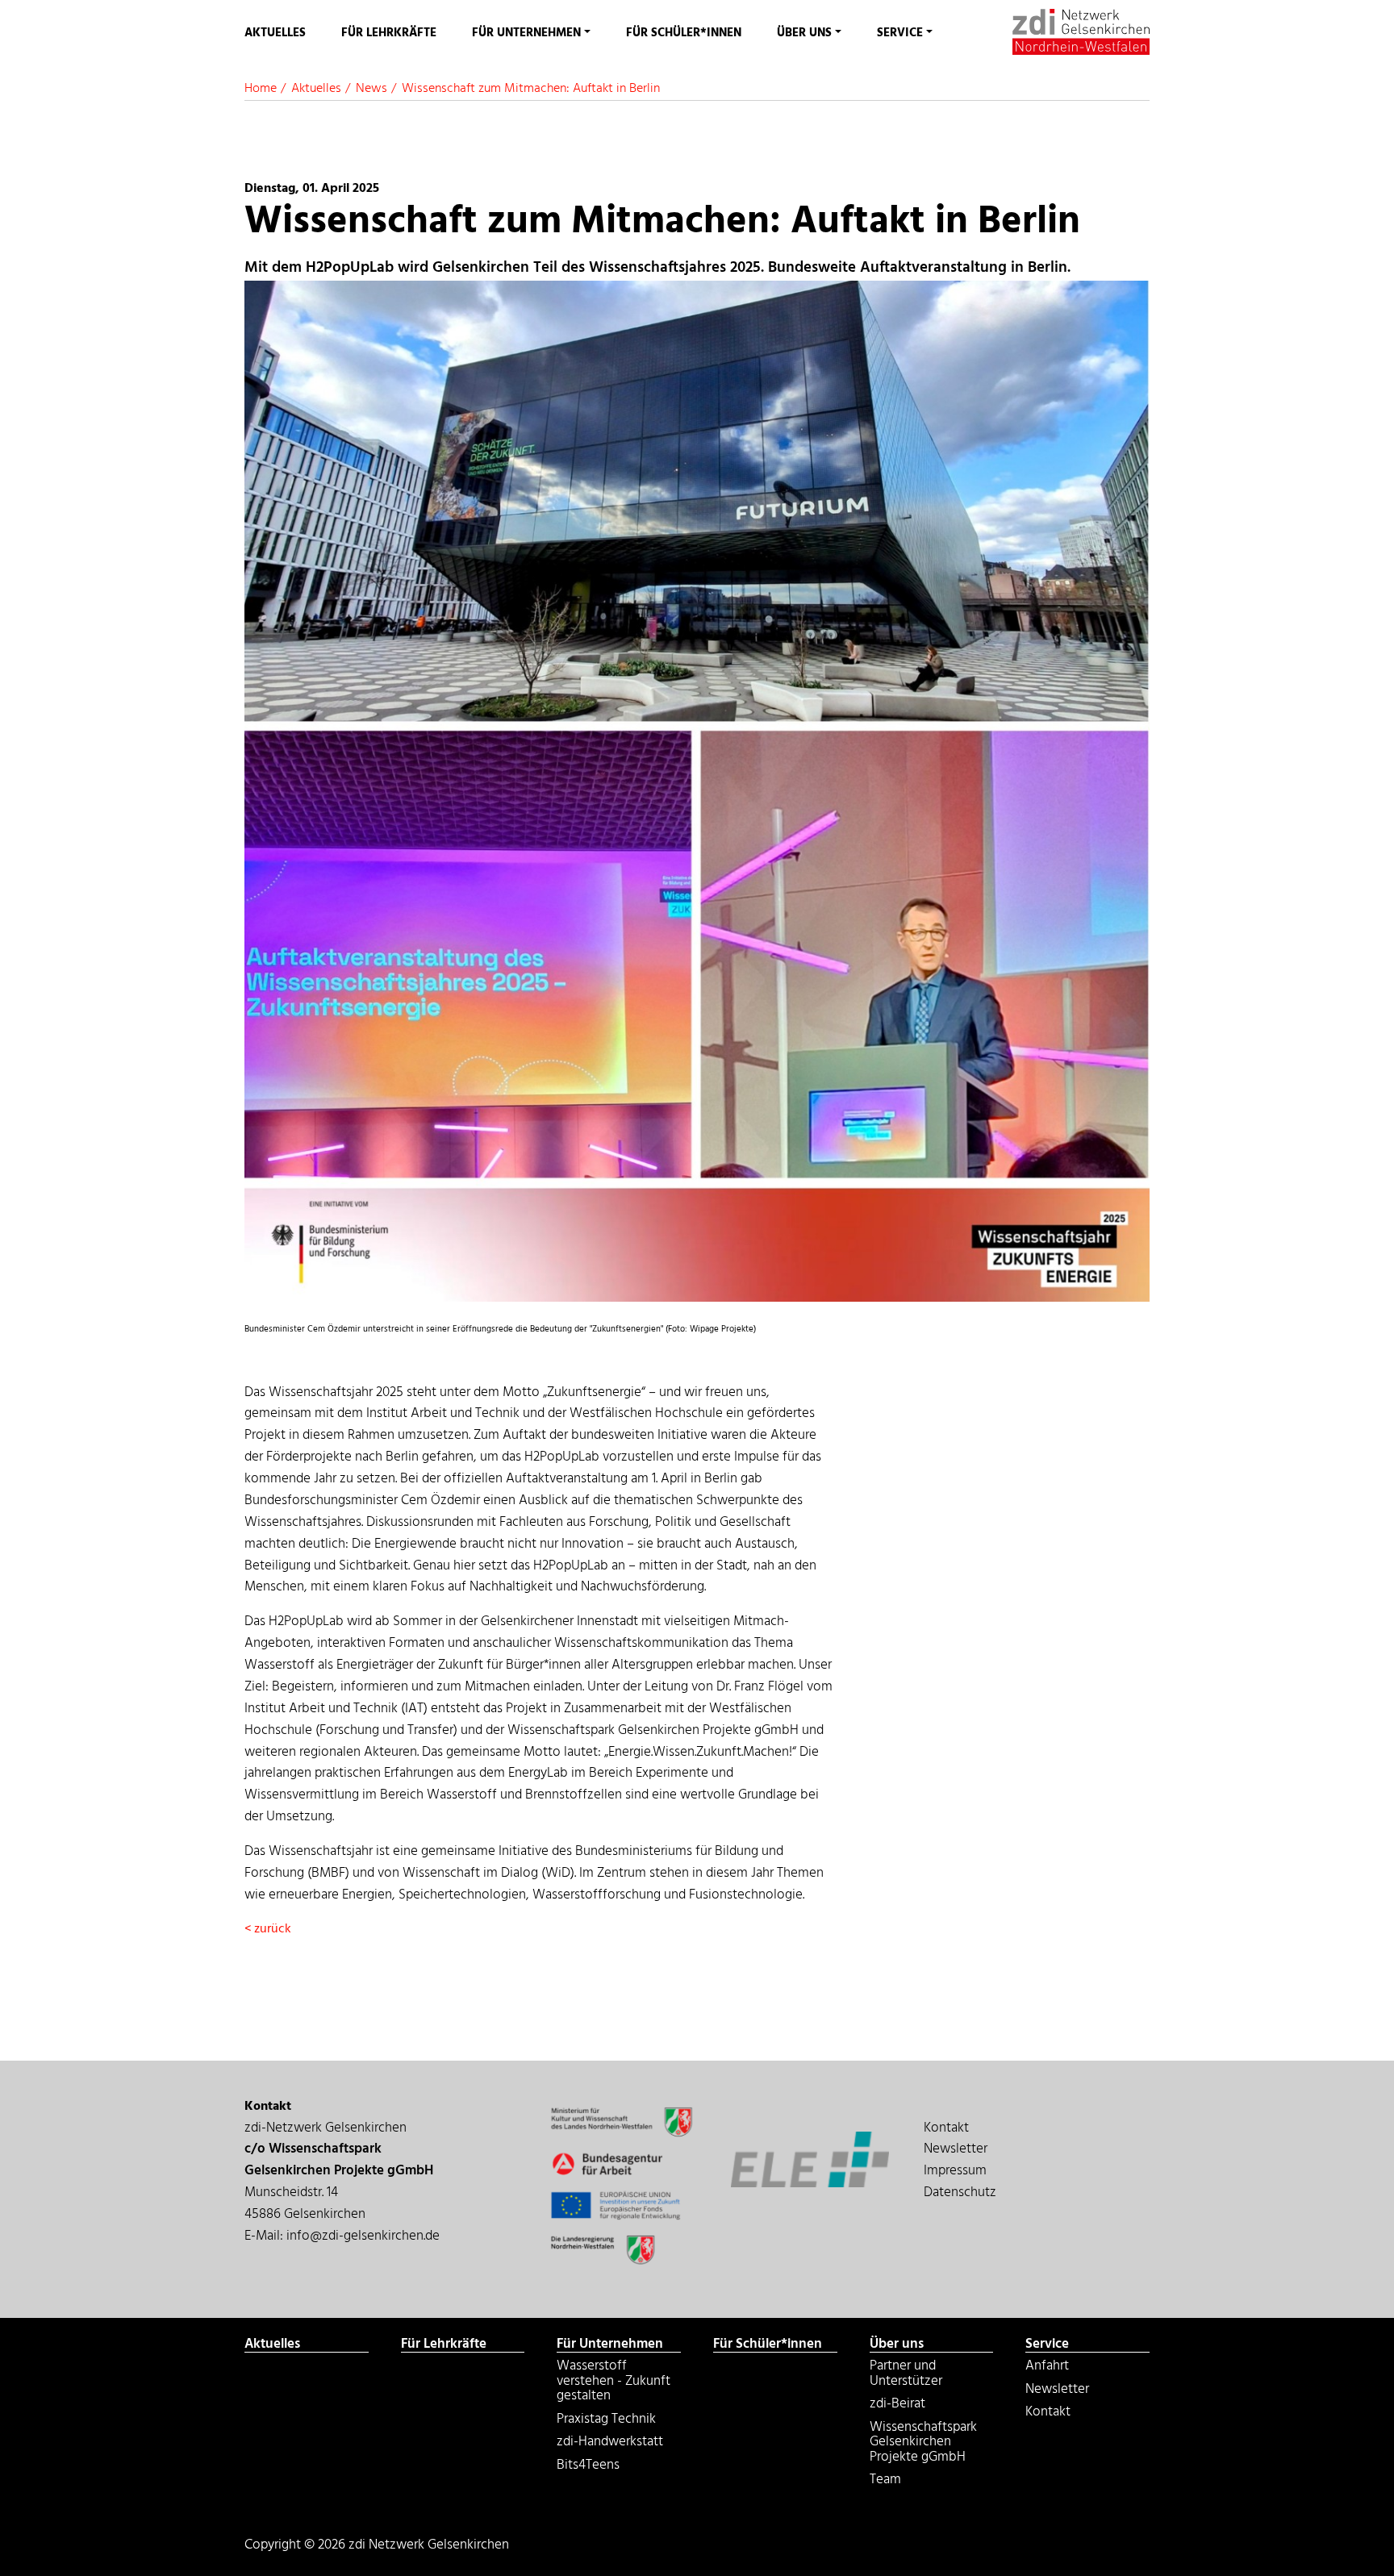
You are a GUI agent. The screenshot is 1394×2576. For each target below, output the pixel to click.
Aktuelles (275, 33)
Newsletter (956, 2149)
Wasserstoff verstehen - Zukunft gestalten (601, 98)
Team (885, 2482)
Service (900, 33)
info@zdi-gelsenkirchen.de (363, 2236)
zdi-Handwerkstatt (610, 2444)
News (371, 89)
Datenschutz (960, 2193)
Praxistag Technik (606, 2421)
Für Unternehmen (526, 33)
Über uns (804, 33)
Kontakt (946, 2128)
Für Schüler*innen (684, 33)
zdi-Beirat (897, 2406)
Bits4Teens (588, 2467)
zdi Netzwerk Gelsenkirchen (1077, 32)
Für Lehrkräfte (389, 33)
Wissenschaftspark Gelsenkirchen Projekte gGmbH (923, 2444)
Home (261, 89)
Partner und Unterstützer (906, 2375)
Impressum (955, 2171)
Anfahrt (893, 98)
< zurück (268, 1929)
